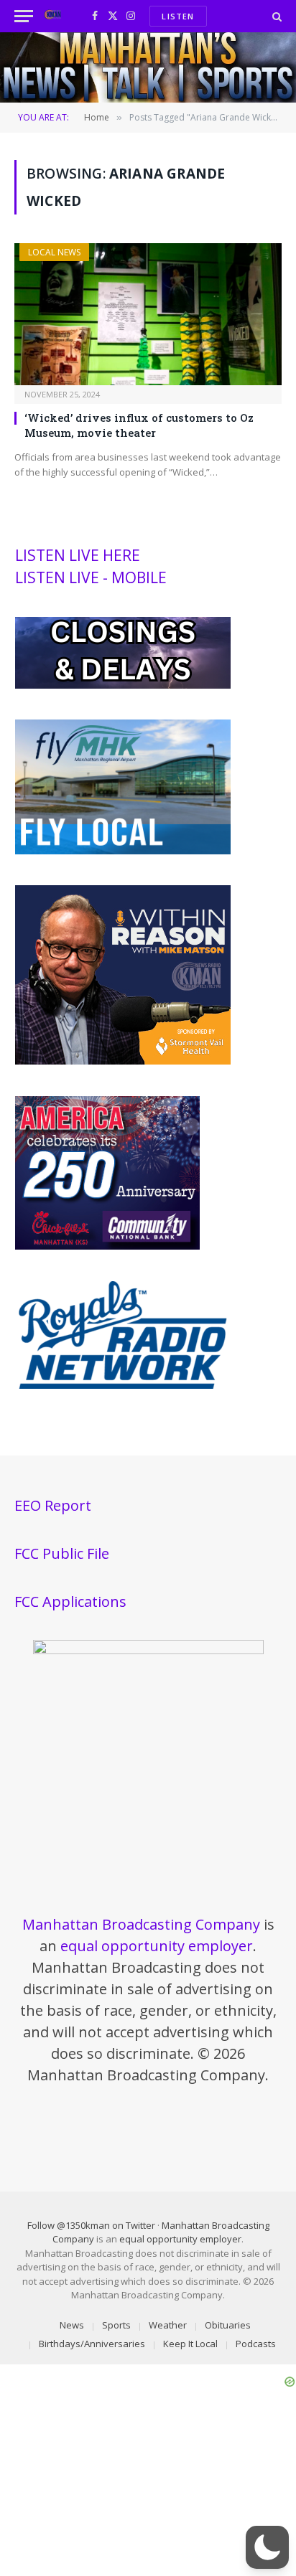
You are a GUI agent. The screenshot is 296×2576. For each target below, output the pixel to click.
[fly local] (123, 851)
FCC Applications (70, 1601)
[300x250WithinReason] (123, 1061)
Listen (178, 16)
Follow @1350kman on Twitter (91, 2225)
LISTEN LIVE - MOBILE (91, 577)
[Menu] (24, 16)
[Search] (276, 16)
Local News (54, 252)
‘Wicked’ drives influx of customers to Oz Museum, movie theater (139, 425)
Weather (168, 2325)
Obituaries (228, 2325)
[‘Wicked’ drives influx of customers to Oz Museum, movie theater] (148, 314)
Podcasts (256, 2344)
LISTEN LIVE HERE (78, 555)
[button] (267, 2547)
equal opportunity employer (157, 1946)
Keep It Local (190, 2344)
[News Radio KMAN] (53, 16)
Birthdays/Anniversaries (92, 2344)
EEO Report (53, 1505)
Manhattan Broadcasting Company (141, 1924)
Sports (116, 2325)
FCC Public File (62, 1553)
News (72, 2325)
